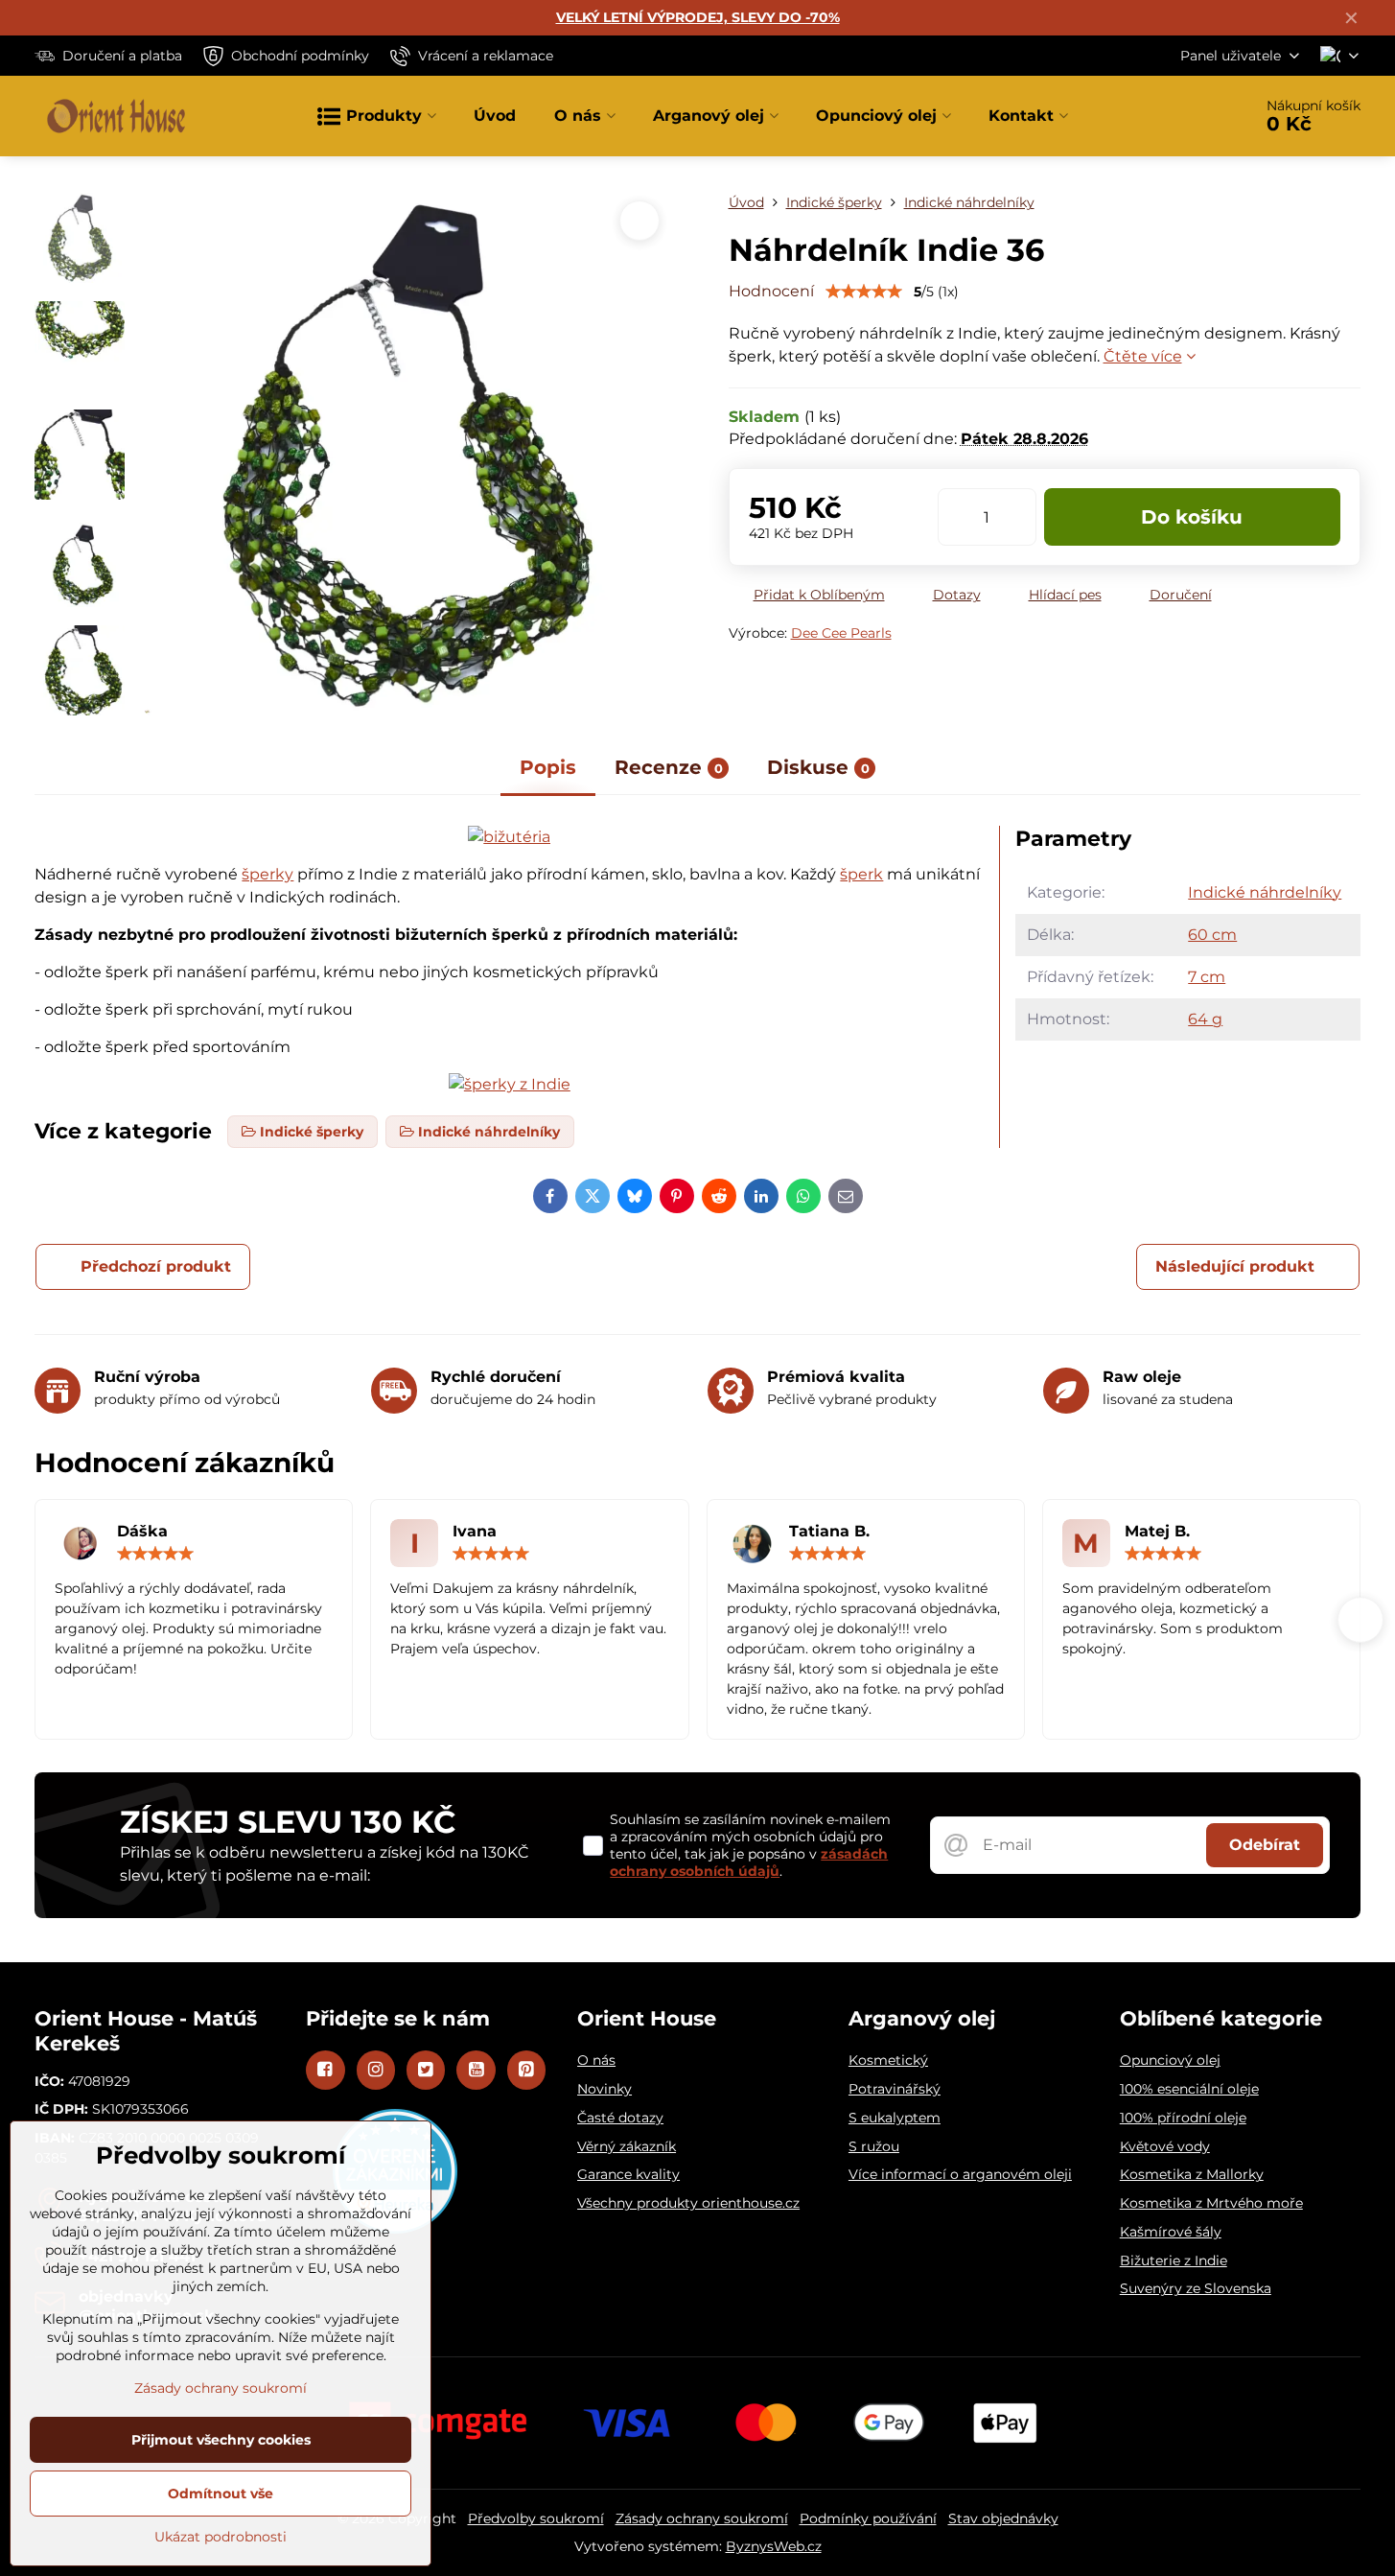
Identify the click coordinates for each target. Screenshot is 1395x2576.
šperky (267, 874)
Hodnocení (771, 291)
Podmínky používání (868, 2518)
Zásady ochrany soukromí (702, 2518)
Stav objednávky (1003, 2518)
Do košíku (1192, 517)
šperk (861, 874)
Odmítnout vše (221, 2494)
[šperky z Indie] (509, 837)
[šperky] (510, 1084)
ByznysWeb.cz (774, 2546)
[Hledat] (1184, 116)
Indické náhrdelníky (1265, 892)
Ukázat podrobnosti (221, 2537)
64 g (1205, 1019)
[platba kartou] (698, 2422)
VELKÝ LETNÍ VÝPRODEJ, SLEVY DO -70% (698, 17)
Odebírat (1265, 1845)
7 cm (1207, 977)
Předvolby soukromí (536, 2518)
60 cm (1212, 935)
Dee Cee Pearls (841, 633)
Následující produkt (1235, 1266)
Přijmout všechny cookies (221, 2440)
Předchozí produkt (156, 1266)
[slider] (864, 292)
